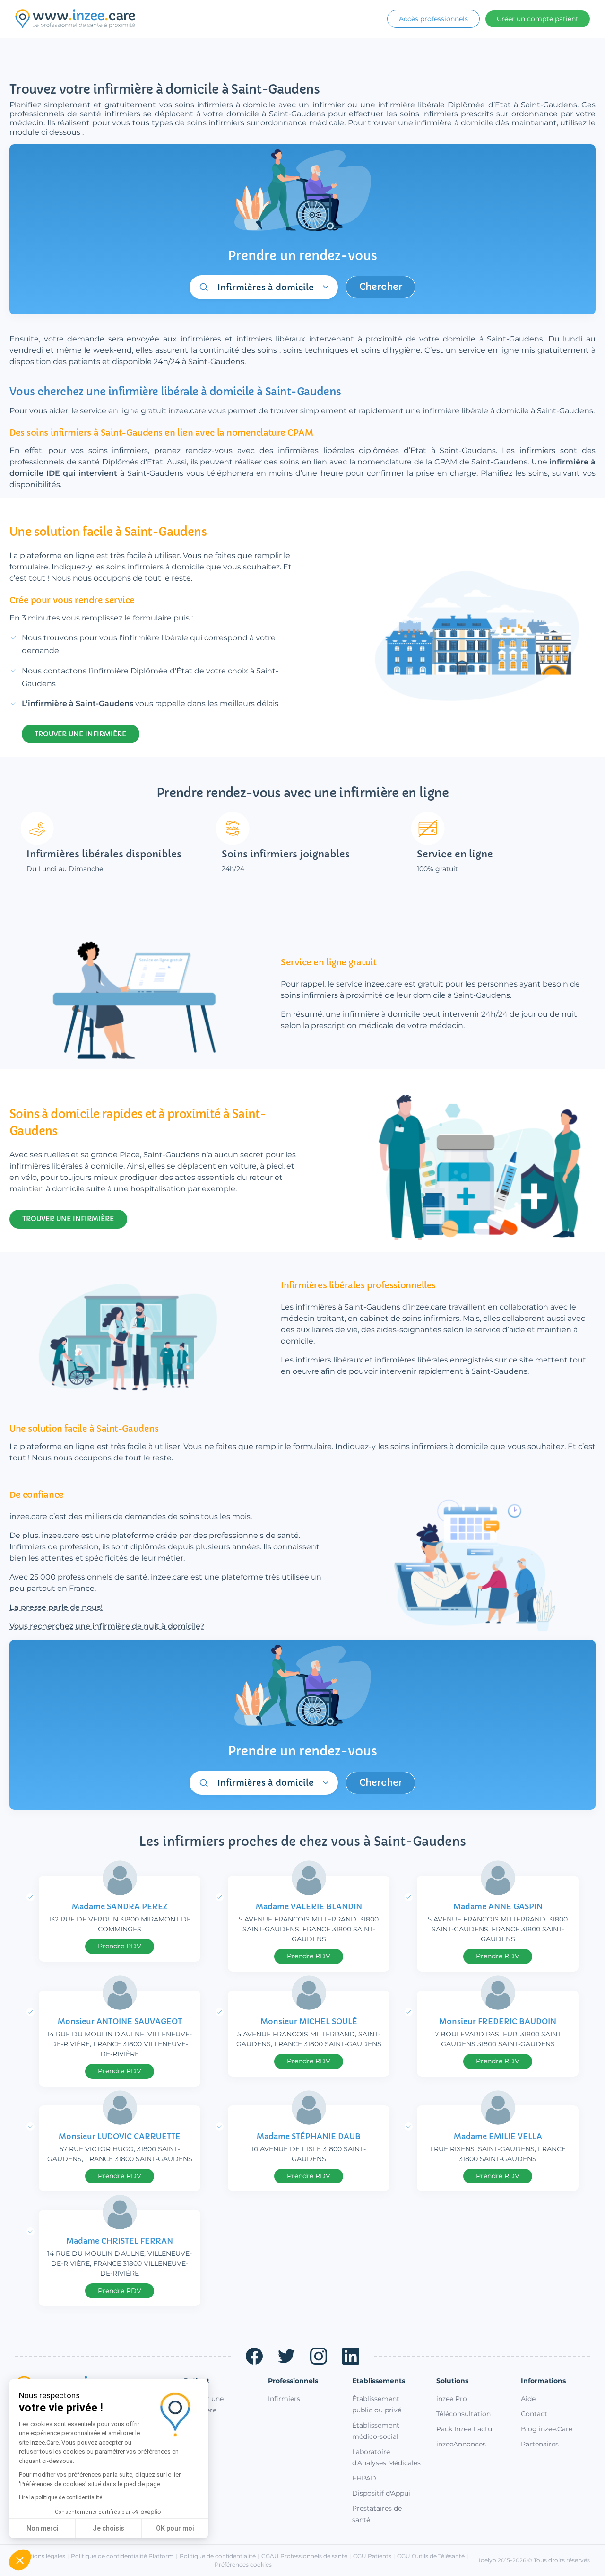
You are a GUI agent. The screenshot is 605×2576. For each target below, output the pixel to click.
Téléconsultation (463, 2414)
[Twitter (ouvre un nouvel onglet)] (286, 2356)
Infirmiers (284, 2399)
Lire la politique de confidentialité (60, 2497)
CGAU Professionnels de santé (304, 2556)
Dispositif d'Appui (381, 2493)
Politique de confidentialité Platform (122, 2556)
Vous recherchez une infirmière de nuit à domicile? (107, 1626)
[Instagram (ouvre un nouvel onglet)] (319, 2356)
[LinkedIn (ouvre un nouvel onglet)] (351, 2356)
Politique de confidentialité (218, 2556)
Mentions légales (42, 2556)
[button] (20, 2560)
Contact (534, 2414)
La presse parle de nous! (56, 1607)
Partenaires (540, 2444)
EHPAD (364, 2478)
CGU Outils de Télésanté (431, 2556)
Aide (528, 2399)
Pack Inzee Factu (464, 2429)
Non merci (42, 2528)
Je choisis (108, 2528)
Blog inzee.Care (547, 2429)
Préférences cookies (243, 2564)
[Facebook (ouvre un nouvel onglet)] (254, 2356)
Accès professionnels (433, 19)
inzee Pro (452, 2399)
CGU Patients (372, 2556)
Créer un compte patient (538, 19)
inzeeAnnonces (461, 2444)
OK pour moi (175, 2528)
